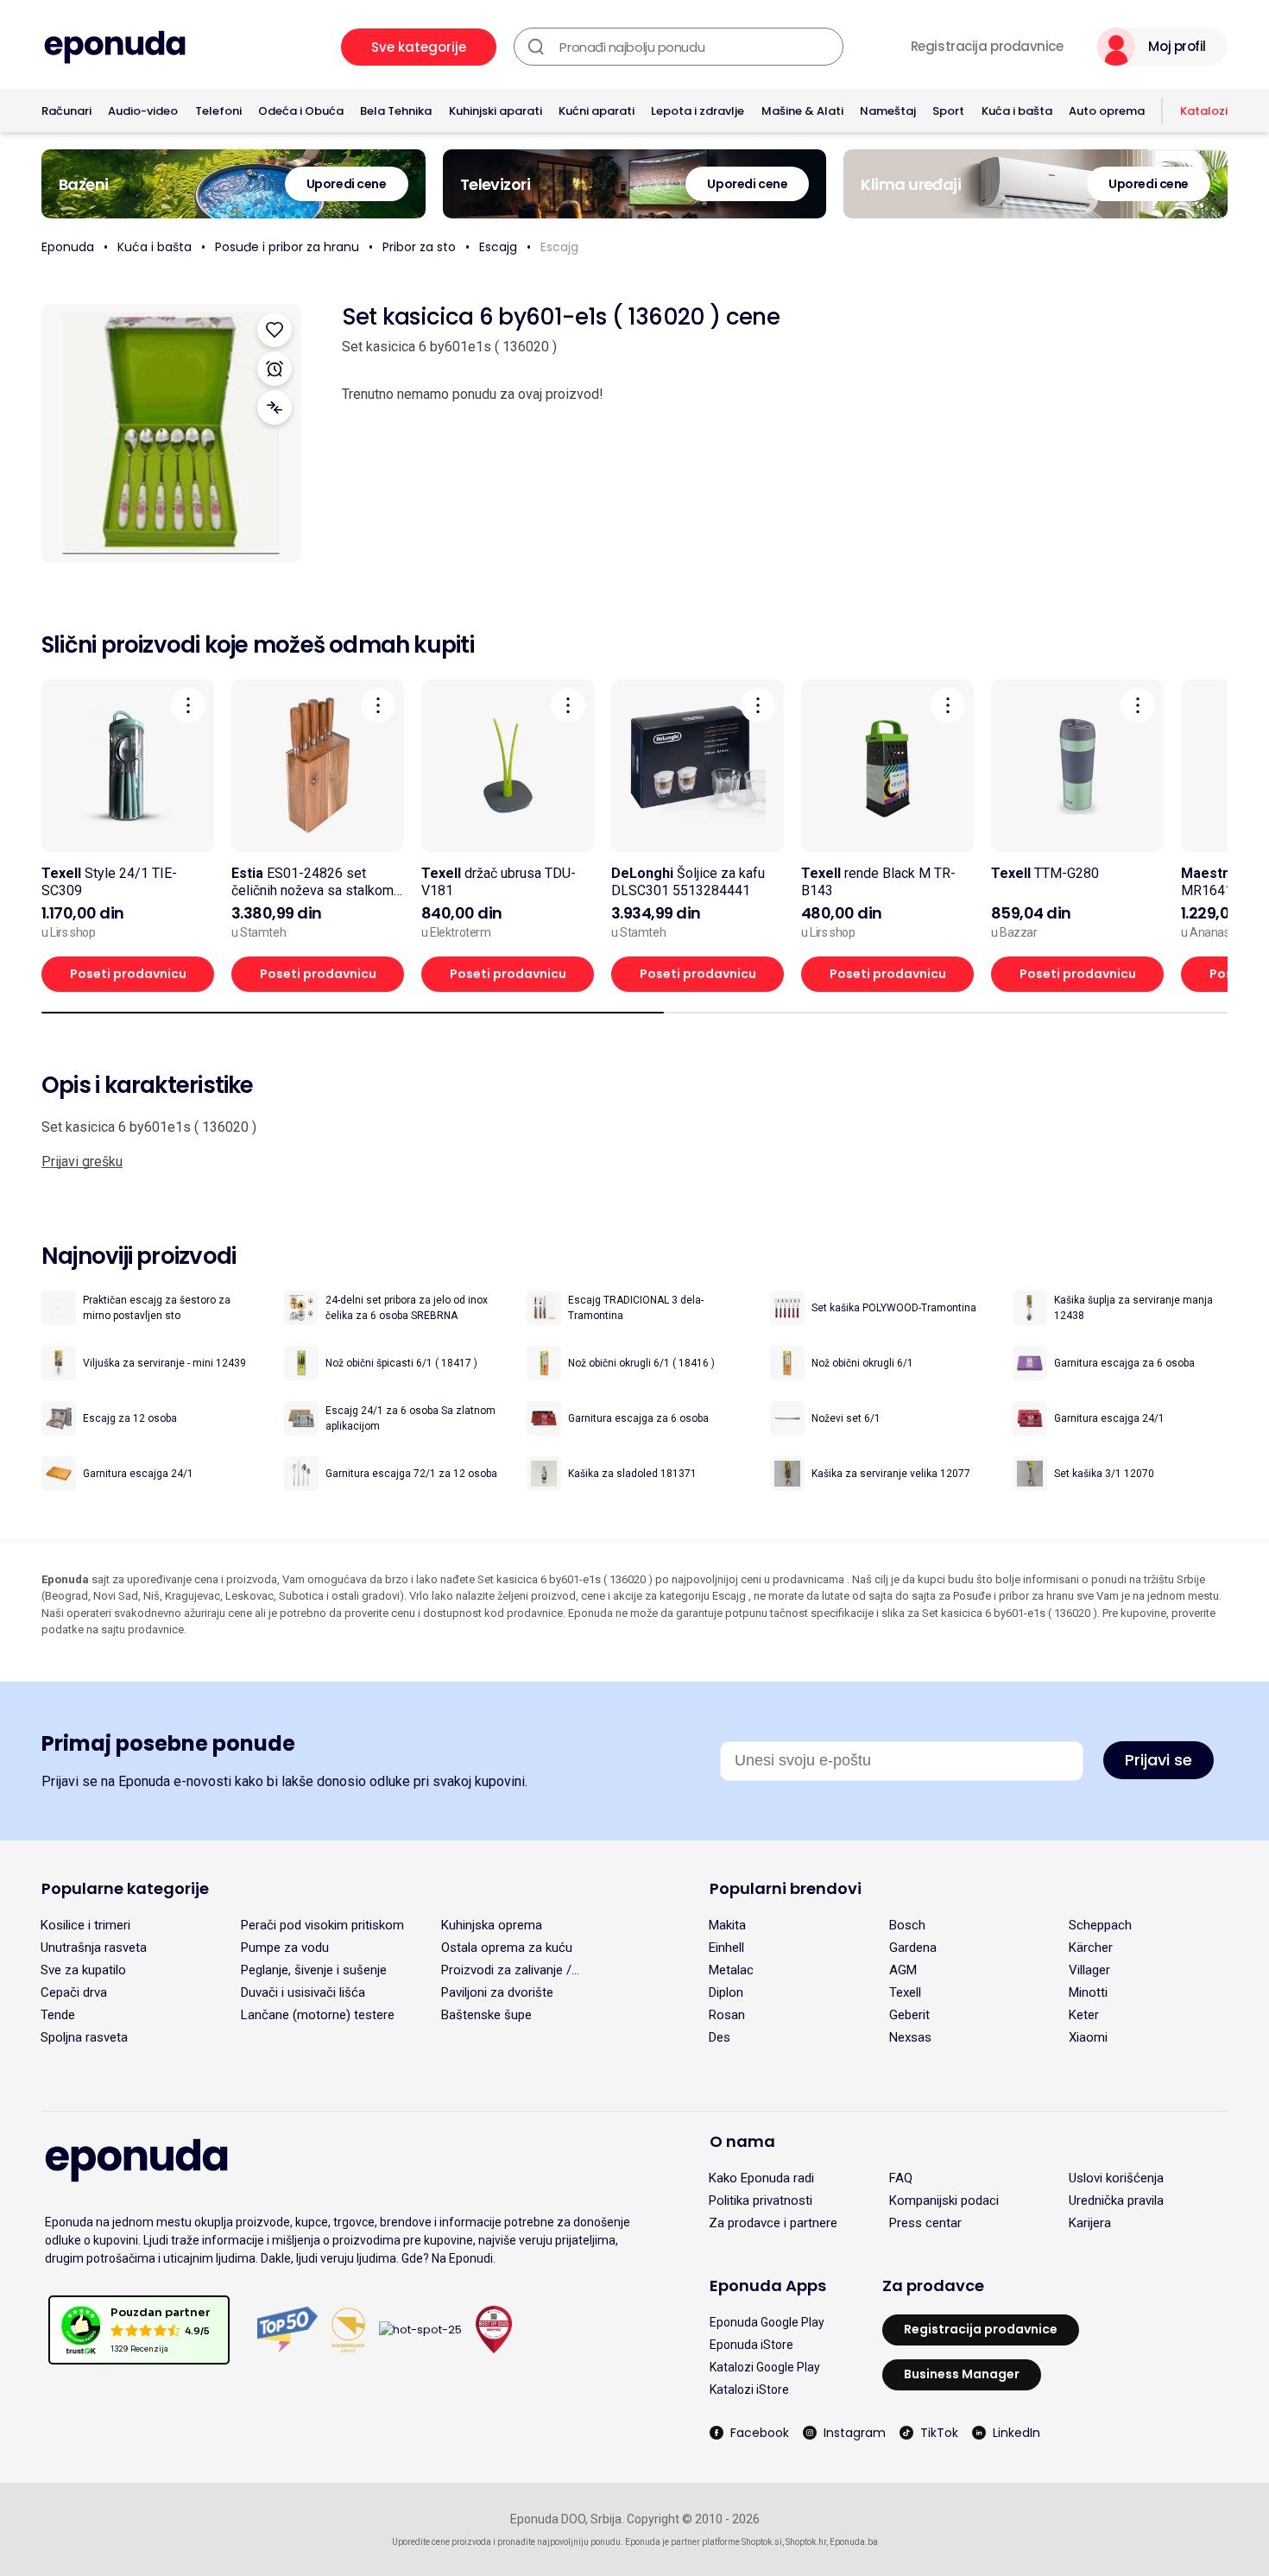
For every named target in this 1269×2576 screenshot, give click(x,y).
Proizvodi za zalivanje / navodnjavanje (506, 1970)
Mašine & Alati (802, 111)
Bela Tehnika (396, 111)
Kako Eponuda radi (761, 2178)
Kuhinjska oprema (492, 1925)
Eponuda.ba (854, 2542)
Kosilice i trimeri (85, 1925)
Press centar (925, 2223)
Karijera (1090, 2223)
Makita (727, 1925)
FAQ (901, 2178)
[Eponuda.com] (115, 47)
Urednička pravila (1116, 2200)
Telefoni (218, 111)
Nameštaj (888, 111)
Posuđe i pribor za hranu (287, 247)
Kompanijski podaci (944, 2200)
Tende (58, 2015)
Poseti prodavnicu (128, 974)
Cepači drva (74, 1992)
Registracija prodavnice (987, 47)
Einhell (726, 1948)
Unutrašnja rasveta (94, 1948)
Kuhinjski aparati (496, 111)
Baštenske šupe (486, 2015)
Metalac (731, 1970)
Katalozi (1204, 111)
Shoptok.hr (806, 2542)
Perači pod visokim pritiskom (322, 1925)
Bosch (907, 1925)
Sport (948, 111)
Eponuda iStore (751, 2345)
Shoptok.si (762, 2542)
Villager (1089, 1970)
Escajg (498, 247)
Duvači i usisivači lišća (303, 1992)
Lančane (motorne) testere (318, 2015)
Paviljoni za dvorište (497, 1992)
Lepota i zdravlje (698, 111)
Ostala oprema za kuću (507, 1948)
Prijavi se (1159, 1760)
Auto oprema (1107, 111)
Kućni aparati (597, 111)
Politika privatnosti (761, 2200)
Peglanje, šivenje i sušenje (314, 1970)
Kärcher (1091, 1948)
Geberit (909, 2015)
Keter (1084, 2015)
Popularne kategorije (125, 1888)
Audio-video (143, 111)
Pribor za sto (419, 247)
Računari (66, 111)
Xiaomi (1088, 2037)
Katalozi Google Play (765, 2367)
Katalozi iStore (749, 2390)
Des (720, 2037)
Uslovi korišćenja (1116, 2178)
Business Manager (962, 2374)
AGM (903, 1970)
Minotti (1088, 1992)
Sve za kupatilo (83, 1970)
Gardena (913, 1948)
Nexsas (910, 2037)
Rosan (727, 2015)
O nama (742, 2141)
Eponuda (68, 247)
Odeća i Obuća (301, 111)
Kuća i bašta (1017, 111)
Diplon (726, 1992)
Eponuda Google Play (767, 2322)
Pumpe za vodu (285, 1948)
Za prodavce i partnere (773, 2223)
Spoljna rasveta (84, 2037)
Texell (905, 1992)
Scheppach (1100, 1925)
